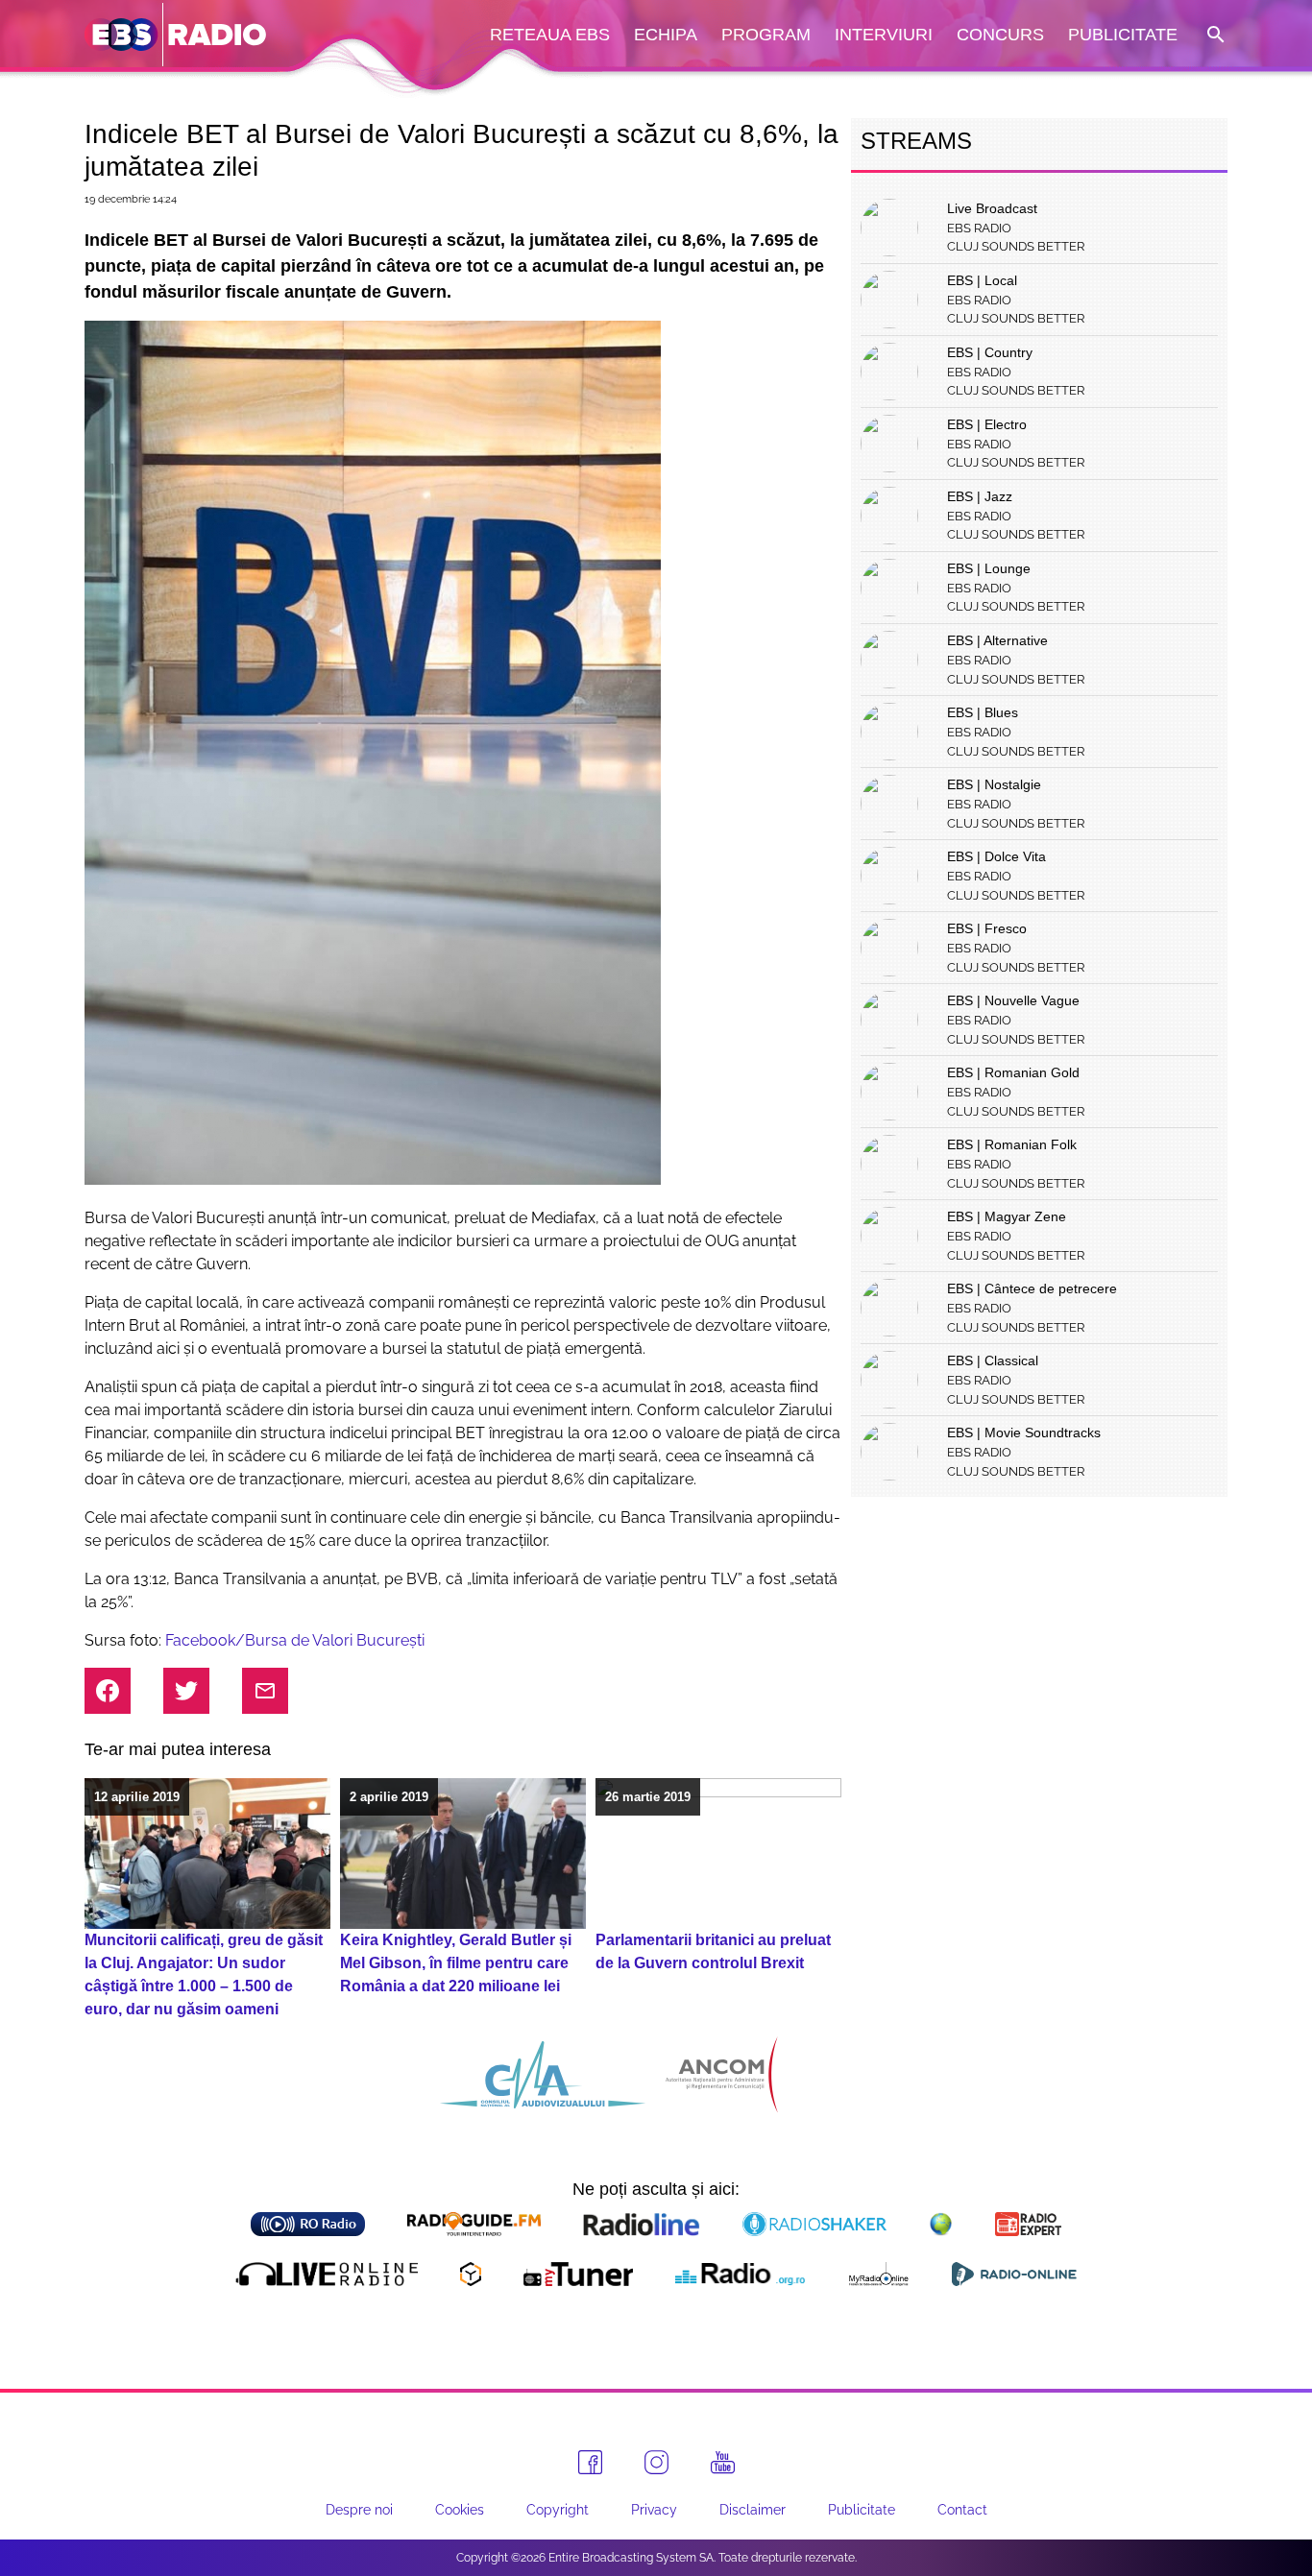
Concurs (1000, 35)
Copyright (558, 2510)
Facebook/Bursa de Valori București (295, 1640)
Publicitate (1123, 35)
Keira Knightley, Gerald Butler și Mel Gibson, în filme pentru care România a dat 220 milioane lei (456, 1963)
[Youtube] (723, 2463)
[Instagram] (656, 2462)
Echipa (666, 35)
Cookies (460, 2510)
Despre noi (359, 2510)
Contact (962, 2510)
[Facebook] (590, 2462)
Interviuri (884, 35)
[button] (1214, 35)
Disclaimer (753, 2510)
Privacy (654, 2510)
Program (766, 35)
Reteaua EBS (550, 35)
